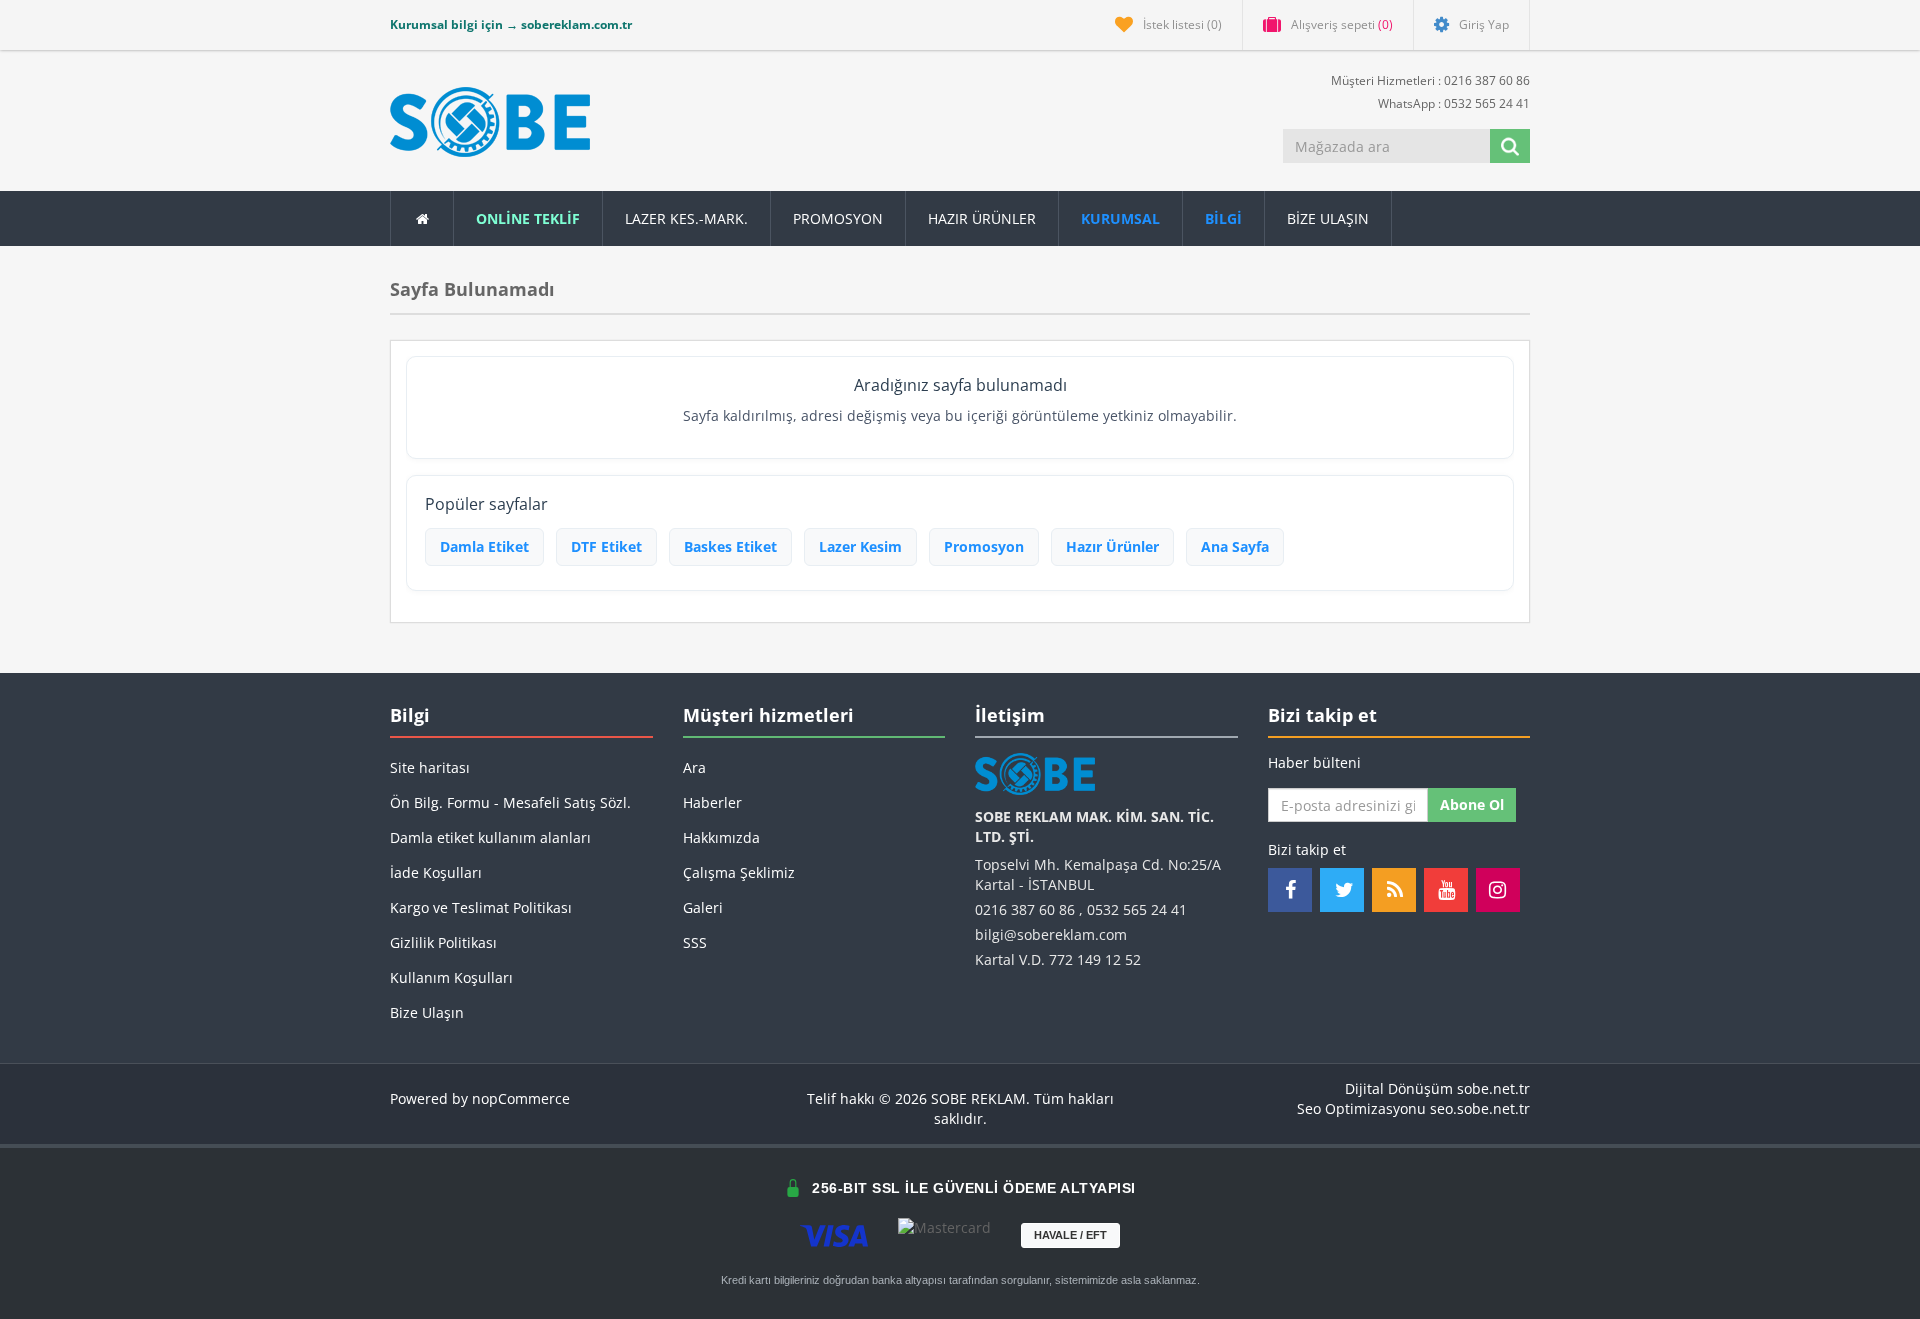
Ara (694, 767)
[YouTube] (1446, 890)
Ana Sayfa (1235, 546)
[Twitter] (1342, 890)
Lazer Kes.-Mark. (686, 218)
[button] (1224, 218)
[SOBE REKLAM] (490, 122)
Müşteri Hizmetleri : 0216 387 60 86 (1429, 80)
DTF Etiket (606, 546)
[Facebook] (1290, 890)
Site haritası (430, 767)
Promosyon (984, 546)
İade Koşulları (436, 872)
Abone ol (1472, 804)
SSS (695, 942)
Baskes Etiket (730, 546)
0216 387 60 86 (1025, 909)
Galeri (703, 907)
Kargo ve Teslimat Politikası (481, 907)
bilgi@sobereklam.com (1051, 934)
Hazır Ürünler (1112, 546)
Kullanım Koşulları (451, 977)
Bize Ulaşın (1328, 218)
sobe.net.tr (1493, 1088)
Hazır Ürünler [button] (982, 218)
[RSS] (1394, 890)
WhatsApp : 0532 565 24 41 (1452, 103)
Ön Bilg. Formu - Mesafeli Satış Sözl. (510, 802)
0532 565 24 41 (1137, 909)
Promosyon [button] (838, 218)
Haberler (712, 802)
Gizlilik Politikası (443, 942)
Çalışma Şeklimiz (739, 872)
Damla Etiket (484, 546)
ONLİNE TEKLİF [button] (528, 218)
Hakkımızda (721, 837)
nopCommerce (521, 1098)
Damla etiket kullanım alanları (490, 837)
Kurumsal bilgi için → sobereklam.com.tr (511, 24)
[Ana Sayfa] (422, 218)
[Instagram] (1498, 890)
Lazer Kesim (860, 546)
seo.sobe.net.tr (1480, 1108)
